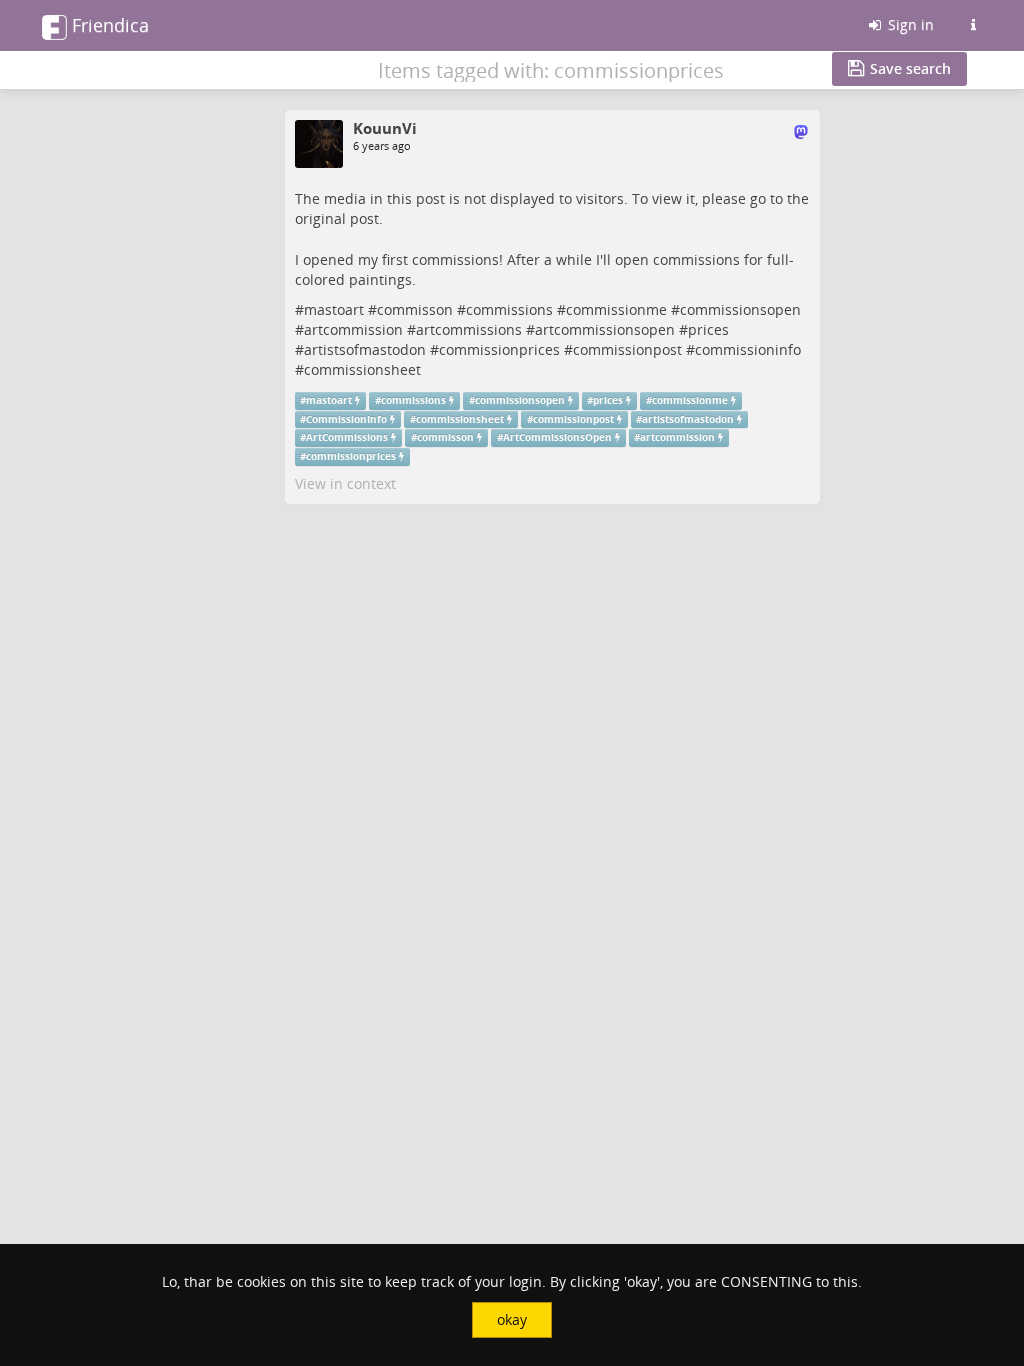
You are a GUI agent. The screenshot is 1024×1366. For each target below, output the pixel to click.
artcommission (353, 329)
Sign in (909, 24)
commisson (415, 309)
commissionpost (627, 349)
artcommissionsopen (605, 329)
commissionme (616, 309)
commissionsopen (740, 309)
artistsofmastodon (365, 349)
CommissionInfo (346, 419)
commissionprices (499, 349)
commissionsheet (362, 369)
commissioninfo (748, 349)
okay (512, 1319)
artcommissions (469, 329)
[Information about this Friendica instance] (973, 25)
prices (708, 329)
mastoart (334, 309)
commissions (509, 309)
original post (337, 218)
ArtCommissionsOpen (557, 437)
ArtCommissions (347, 437)
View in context (345, 483)
